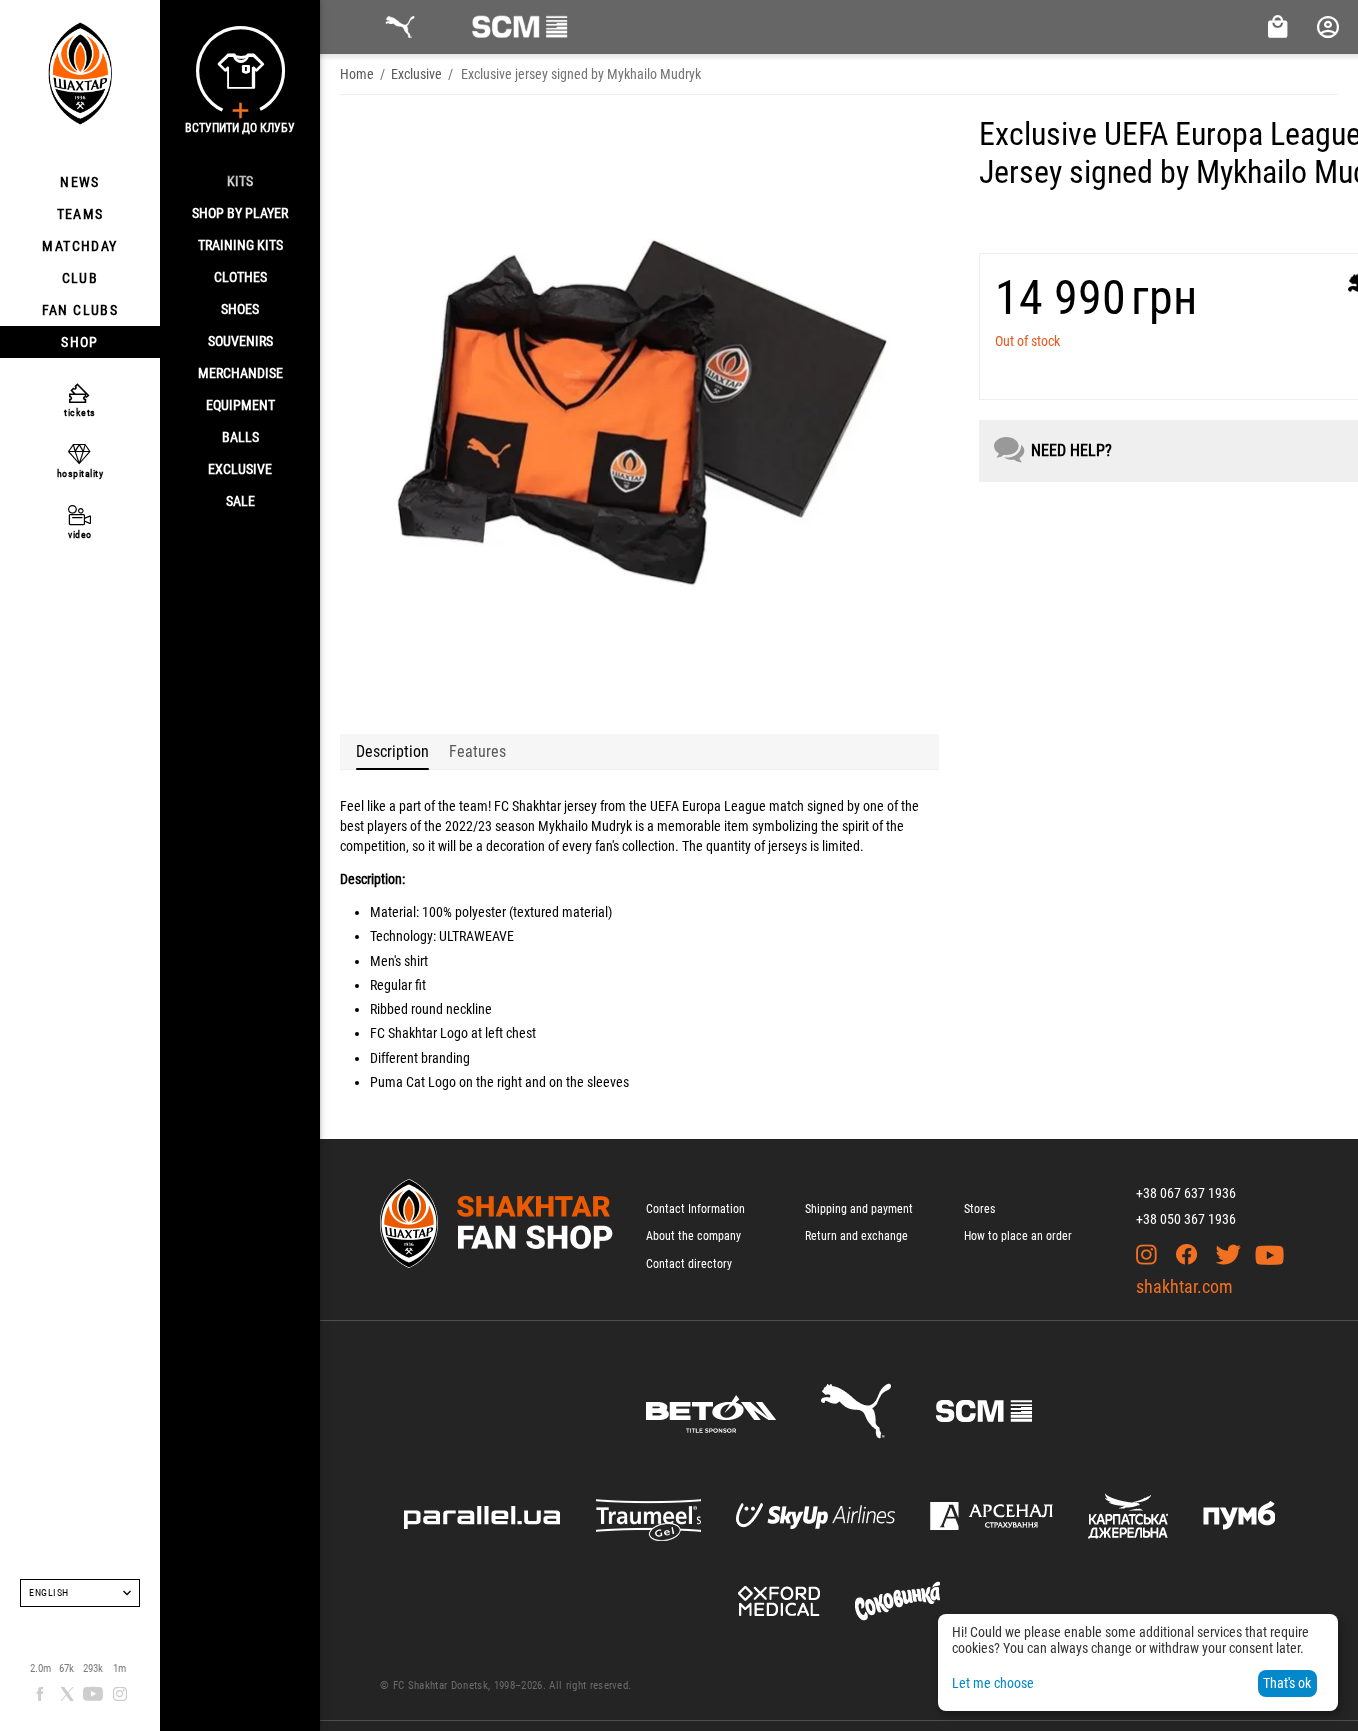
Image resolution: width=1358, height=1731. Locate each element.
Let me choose (993, 1683)
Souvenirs (240, 341)
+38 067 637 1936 (1186, 1193)
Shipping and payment (859, 1209)
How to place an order (1018, 1236)
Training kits (240, 245)
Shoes (240, 309)
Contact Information (695, 1209)
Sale (240, 501)
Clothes (240, 277)
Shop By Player (240, 213)
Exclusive (240, 469)
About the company (693, 1236)
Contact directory (689, 1264)
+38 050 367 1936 (1186, 1219)
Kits (240, 181)
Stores (979, 1209)
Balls (240, 437)
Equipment (240, 405)
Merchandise (240, 373)
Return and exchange (856, 1236)
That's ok (1287, 1683)
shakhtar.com (1184, 1286)
